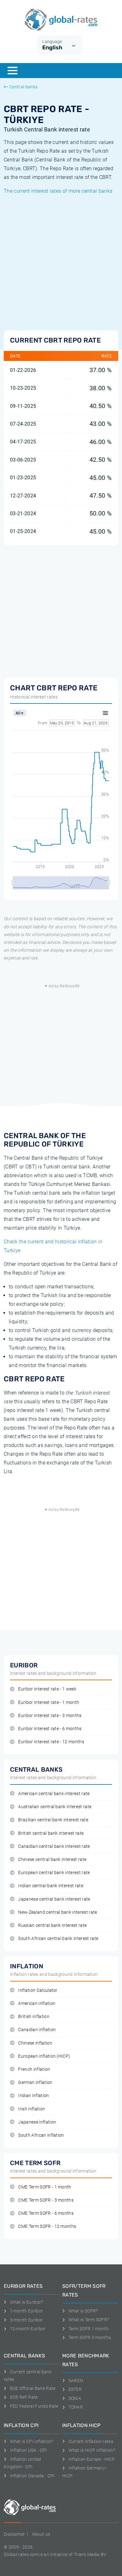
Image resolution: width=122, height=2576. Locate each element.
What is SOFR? (83, 2311)
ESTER (75, 2389)
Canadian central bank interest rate (54, 1846)
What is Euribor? (27, 2302)
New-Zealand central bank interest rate (58, 1912)
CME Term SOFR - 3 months (46, 2200)
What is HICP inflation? (92, 2450)
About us (41, 2534)
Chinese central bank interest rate (52, 1860)
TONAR (76, 2407)
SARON (76, 2381)
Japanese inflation (37, 2122)
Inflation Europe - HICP (92, 2459)
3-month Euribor (26, 2320)
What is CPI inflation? (32, 2441)
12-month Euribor (28, 2329)
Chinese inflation (35, 2043)
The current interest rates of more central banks (58, 191)
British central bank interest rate (51, 1833)
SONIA (75, 2398)
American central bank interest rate (54, 1794)
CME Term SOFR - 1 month (45, 2187)
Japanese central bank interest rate (54, 1899)
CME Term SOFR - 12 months (47, 2226)
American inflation (37, 2004)
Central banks (23, 87)
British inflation (34, 2017)
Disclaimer (14, 2534)
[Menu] (13, 71)
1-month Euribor (26, 2311)
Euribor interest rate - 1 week (47, 1689)
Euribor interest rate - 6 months (50, 1729)
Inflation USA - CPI (29, 2450)
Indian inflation (33, 2096)
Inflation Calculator (38, 1990)
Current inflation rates (91, 2441)
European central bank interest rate (54, 1873)
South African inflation (41, 2135)
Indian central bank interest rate (51, 1886)
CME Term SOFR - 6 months (46, 2213)
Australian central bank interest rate (55, 1807)
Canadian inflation (37, 2030)
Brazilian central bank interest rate (53, 1820)
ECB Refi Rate (24, 2397)
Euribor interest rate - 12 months (51, 1742)
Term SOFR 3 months (90, 2337)
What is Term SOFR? (89, 2320)
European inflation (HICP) (44, 2056)
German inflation (35, 2083)
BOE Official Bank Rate (33, 2388)
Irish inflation (32, 2109)
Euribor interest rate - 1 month (49, 1703)
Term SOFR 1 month (89, 2329)
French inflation (34, 2069)
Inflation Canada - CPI (32, 2476)
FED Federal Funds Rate (34, 2406)
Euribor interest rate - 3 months (50, 1716)
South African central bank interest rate (58, 1939)
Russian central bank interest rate (52, 1925)
